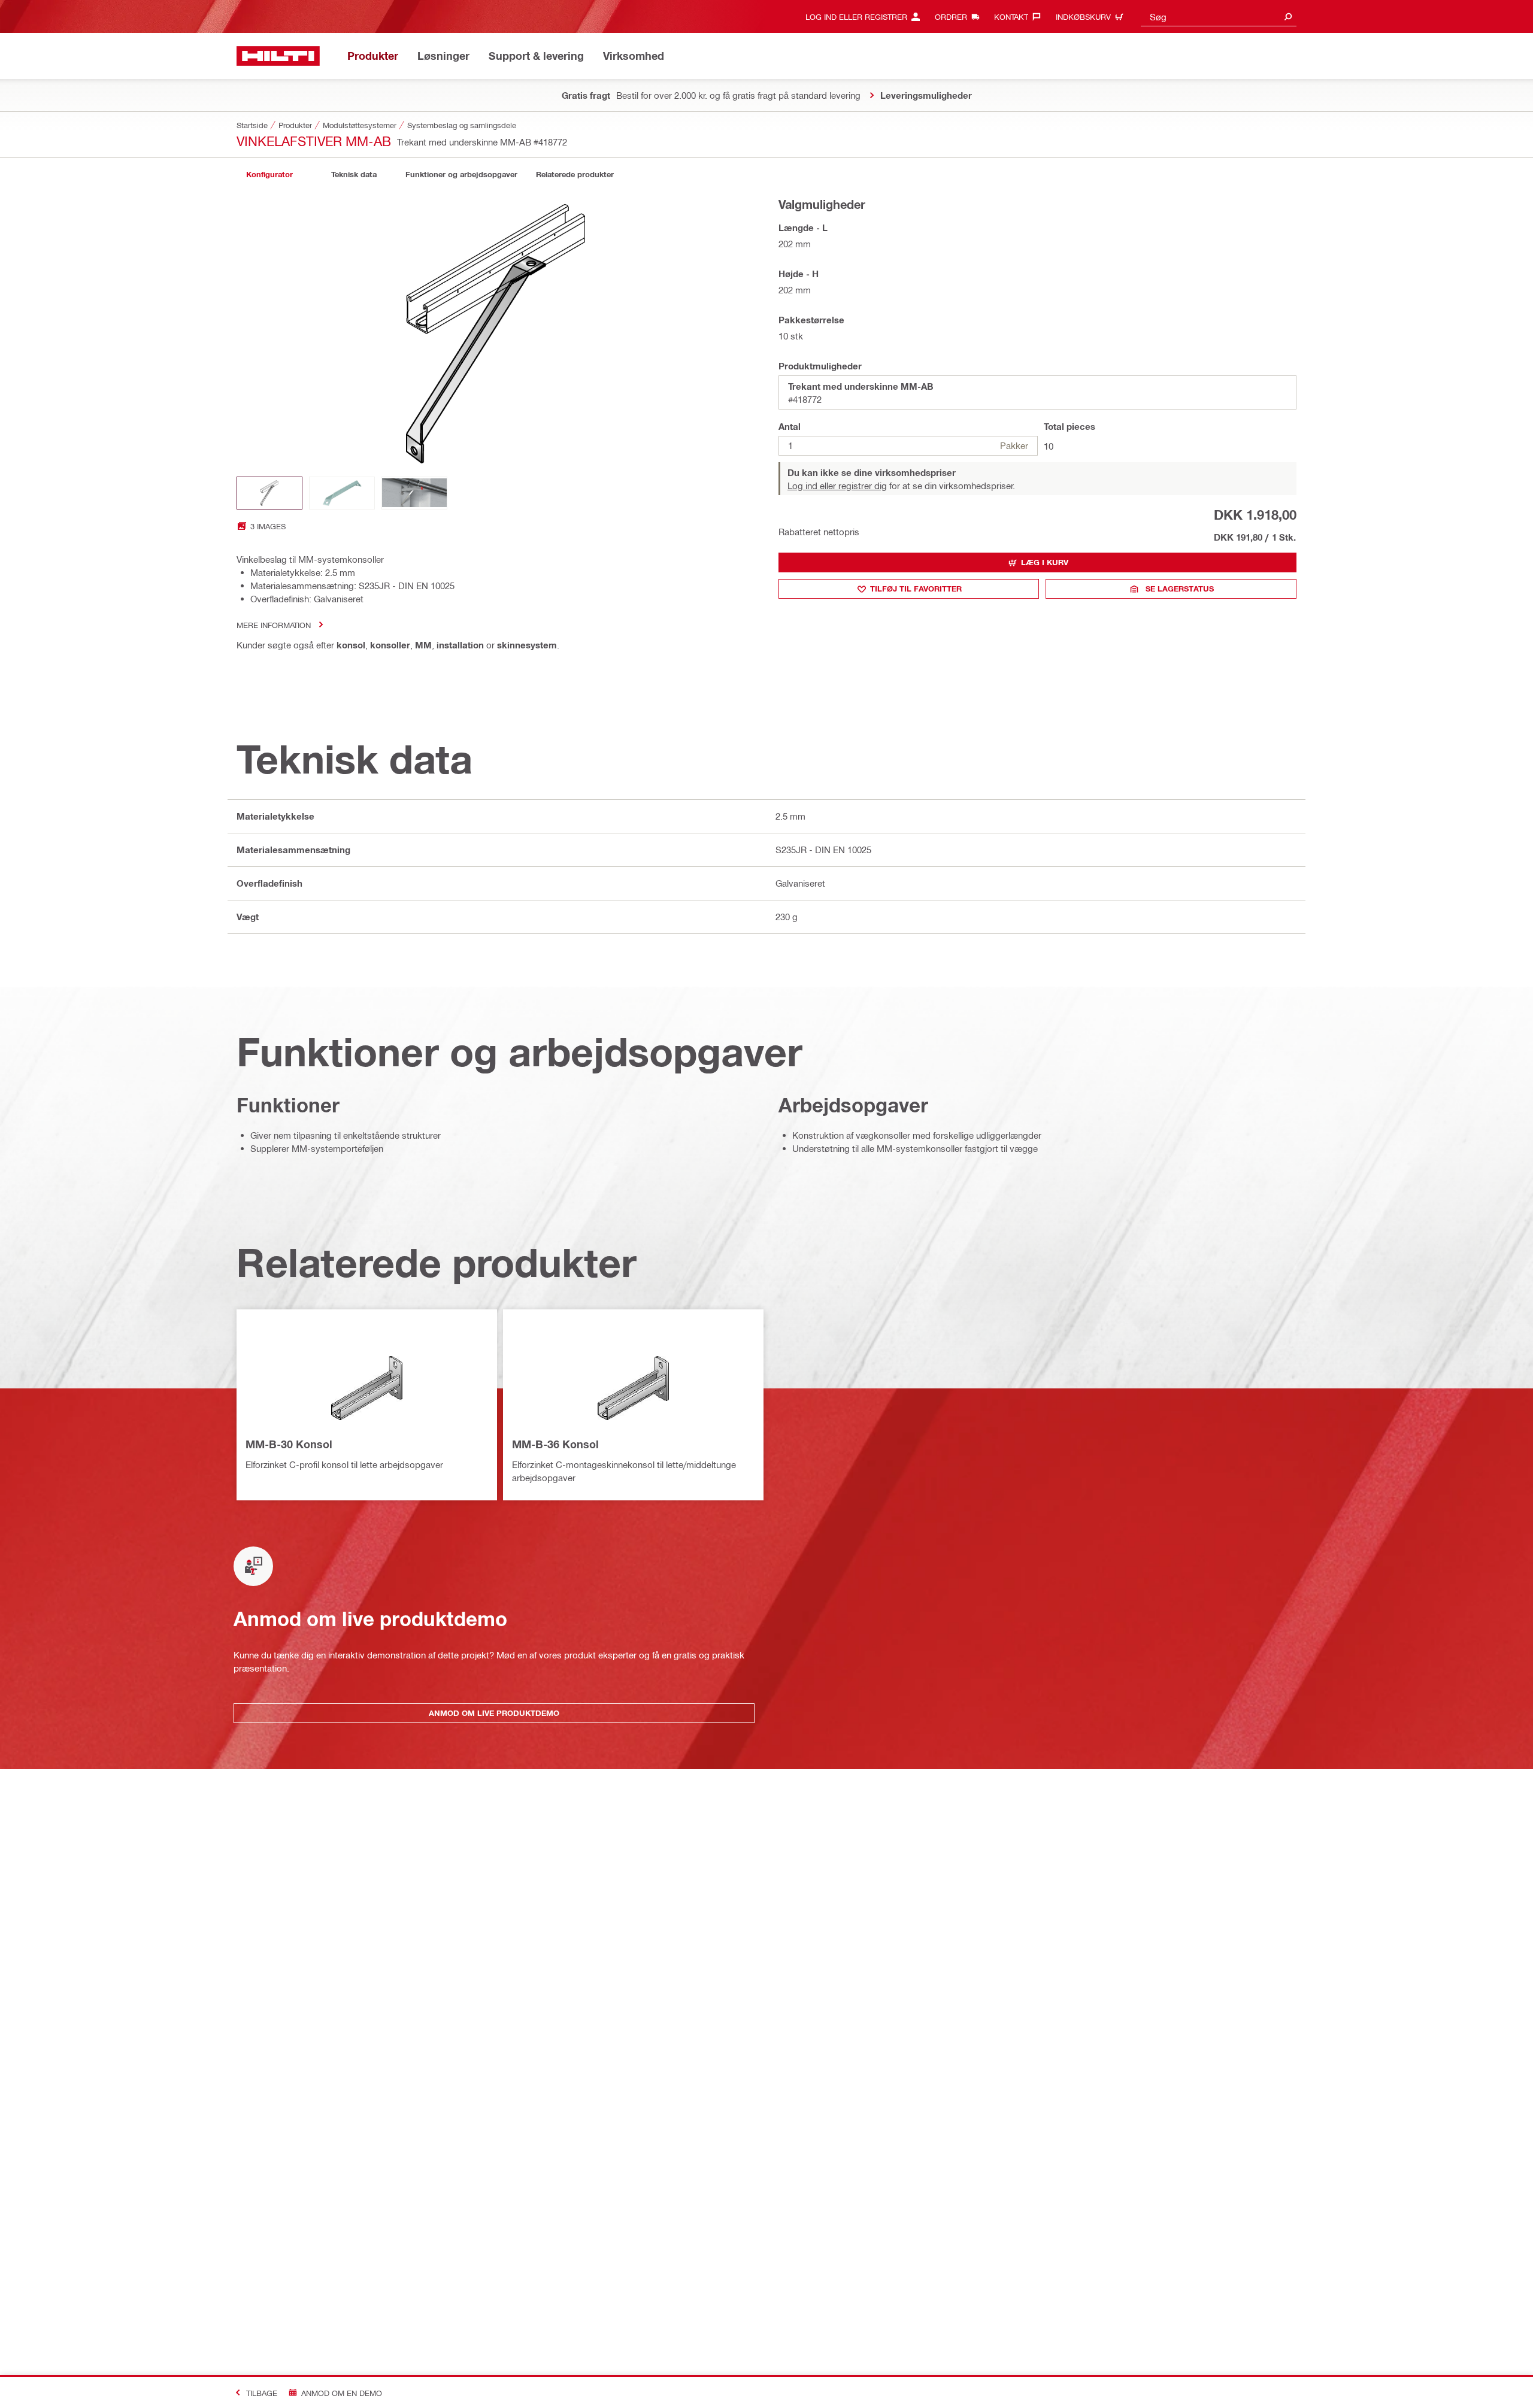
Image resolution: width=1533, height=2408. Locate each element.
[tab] (269, 175)
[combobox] (1219, 16)
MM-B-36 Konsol (555, 1444)
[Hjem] (278, 56)
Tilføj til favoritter (916, 589)
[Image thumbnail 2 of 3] (342, 493)
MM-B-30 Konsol (289, 1444)
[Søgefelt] (1288, 16)
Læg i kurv (1045, 562)
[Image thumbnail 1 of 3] (269, 493)
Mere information (274, 625)
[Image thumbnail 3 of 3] (414, 493)
